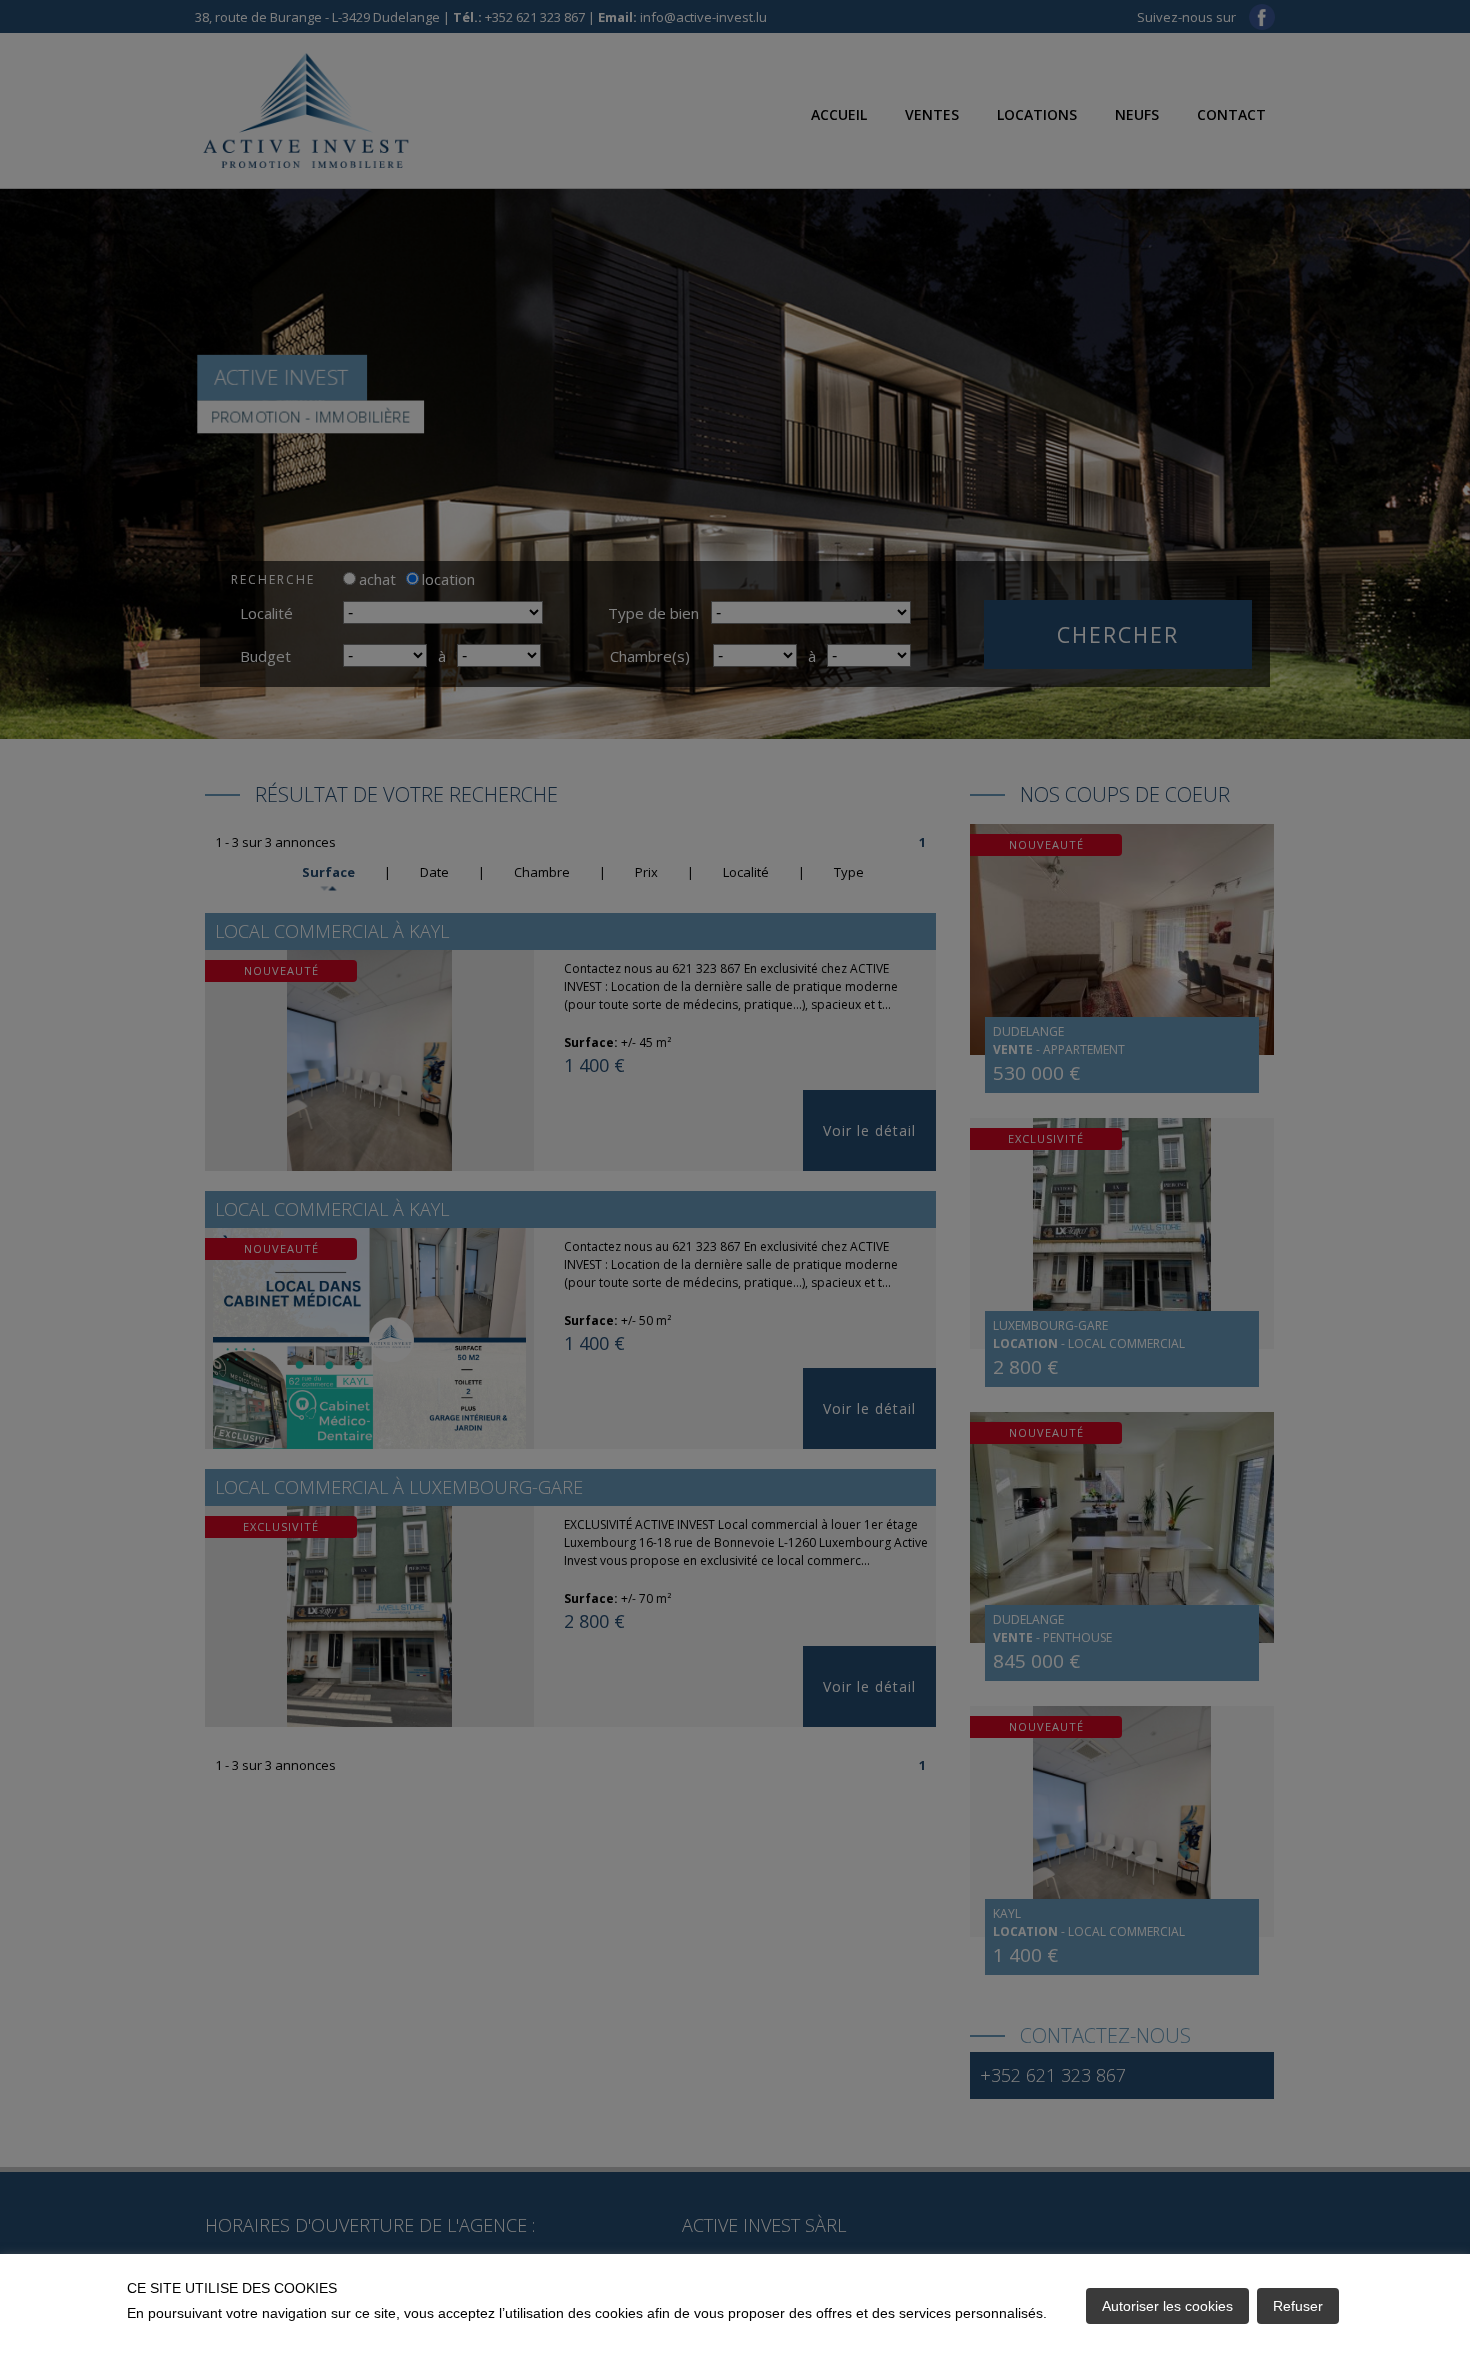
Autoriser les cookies (1167, 2306)
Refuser (1298, 2306)
